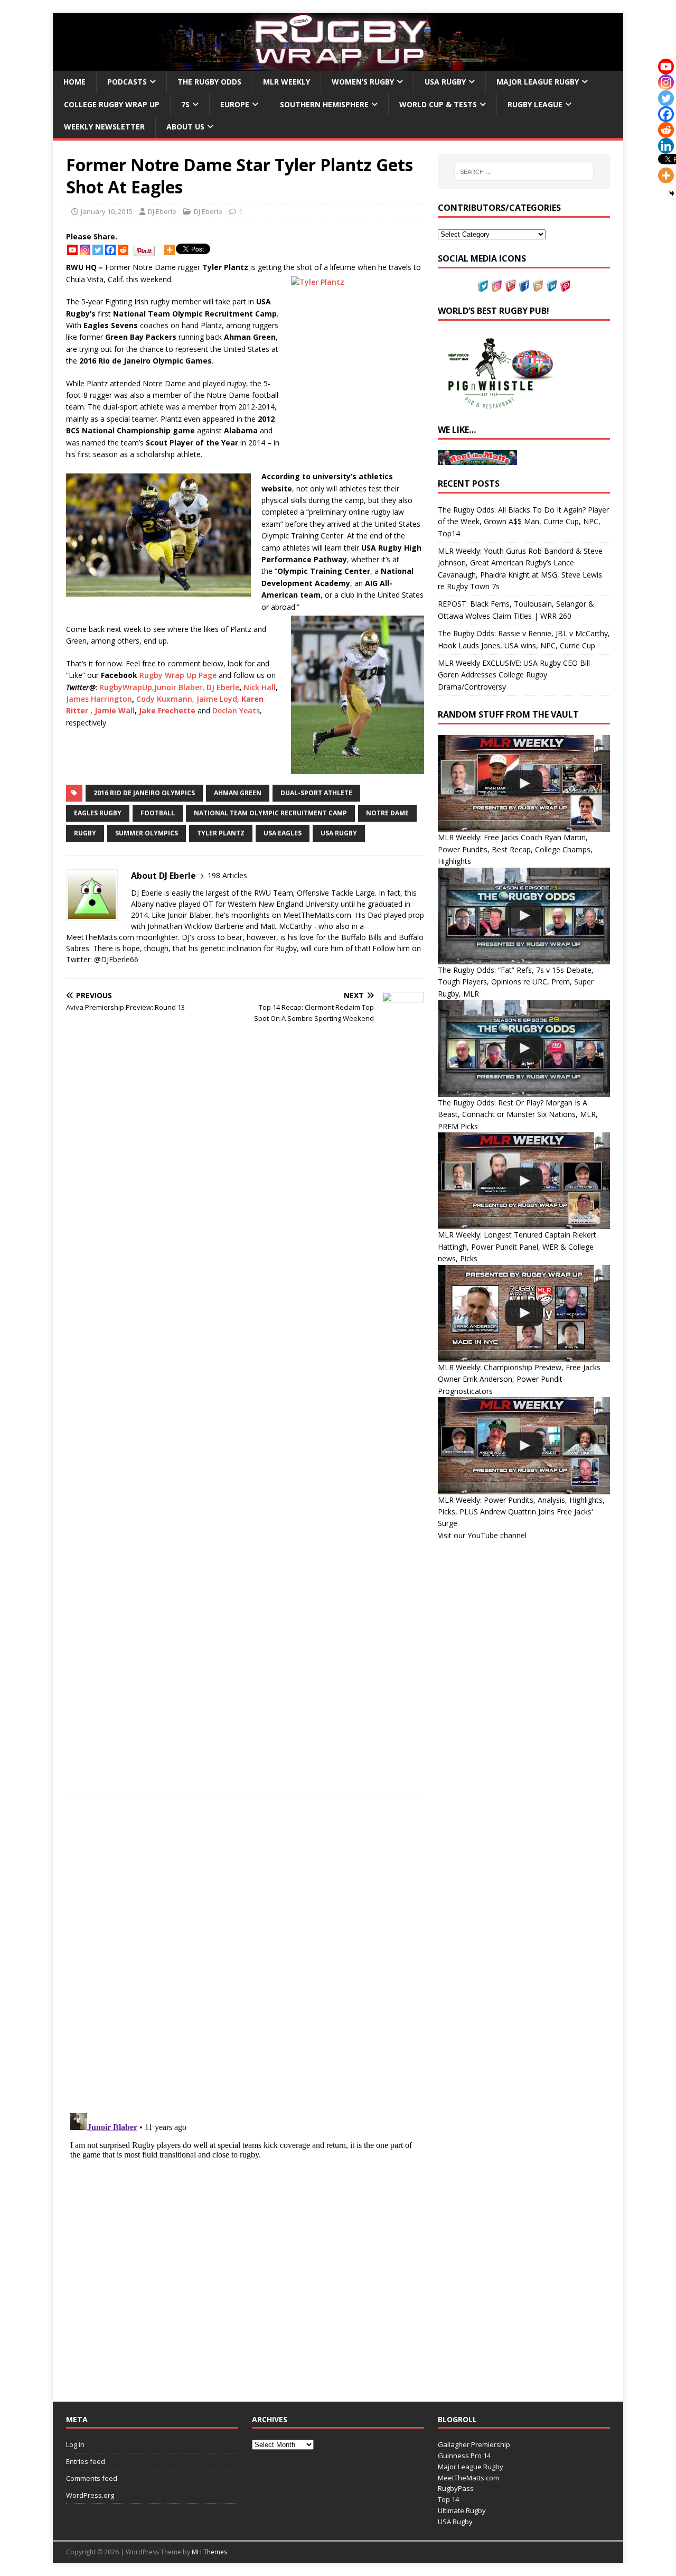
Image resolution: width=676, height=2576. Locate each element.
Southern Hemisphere (324, 104)
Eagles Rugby (98, 813)
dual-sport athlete (316, 793)
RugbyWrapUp (126, 687)
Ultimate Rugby (462, 2510)
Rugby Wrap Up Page (178, 675)
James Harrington (99, 699)
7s (185, 104)
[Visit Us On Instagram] (496, 286)
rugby (85, 833)
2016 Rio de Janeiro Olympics (144, 793)
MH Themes (209, 2552)
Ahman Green (238, 793)
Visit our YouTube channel (482, 1535)
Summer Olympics (147, 833)
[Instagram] (85, 250)
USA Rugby (445, 82)
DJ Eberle (162, 211)
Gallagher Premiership (474, 2444)
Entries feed (86, 2461)
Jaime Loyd (217, 699)
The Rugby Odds (209, 82)
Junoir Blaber (178, 687)
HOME (74, 82)
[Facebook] (110, 250)
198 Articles (227, 875)
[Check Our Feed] (538, 286)
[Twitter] (98, 250)
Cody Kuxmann (164, 699)
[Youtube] (72, 250)
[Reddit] (123, 250)
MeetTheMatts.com (468, 2478)
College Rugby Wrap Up (112, 104)
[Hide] (672, 193)
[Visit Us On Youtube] (510, 286)
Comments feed (92, 2478)
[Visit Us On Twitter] (483, 286)
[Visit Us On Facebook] (524, 286)
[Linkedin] (666, 146)
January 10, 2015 (107, 211)
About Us (185, 127)
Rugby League (535, 104)
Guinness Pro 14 (464, 2456)
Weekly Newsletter (104, 127)
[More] (170, 250)
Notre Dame (387, 813)
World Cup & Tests (438, 104)
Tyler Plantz (221, 833)
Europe (235, 104)
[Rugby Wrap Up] (338, 65)
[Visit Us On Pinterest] (565, 286)
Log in (75, 2444)
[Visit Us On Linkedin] (551, 286)
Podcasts (127, 82)
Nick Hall (260, 687)
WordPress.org (90, 2495)
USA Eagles (283, 833)
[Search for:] (524, 172)
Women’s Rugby (363, 82)
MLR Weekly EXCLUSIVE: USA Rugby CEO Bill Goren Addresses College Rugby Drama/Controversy (514, 675)
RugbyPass (456, 2488)
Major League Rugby (538, 82)
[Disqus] (245, 1955)
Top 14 (448, 2499)
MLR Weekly (287, 82)
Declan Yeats (236, 710)
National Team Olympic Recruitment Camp (270, 813)
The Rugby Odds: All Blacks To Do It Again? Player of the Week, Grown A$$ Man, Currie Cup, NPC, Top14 (523, 522)
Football (158, 813)
